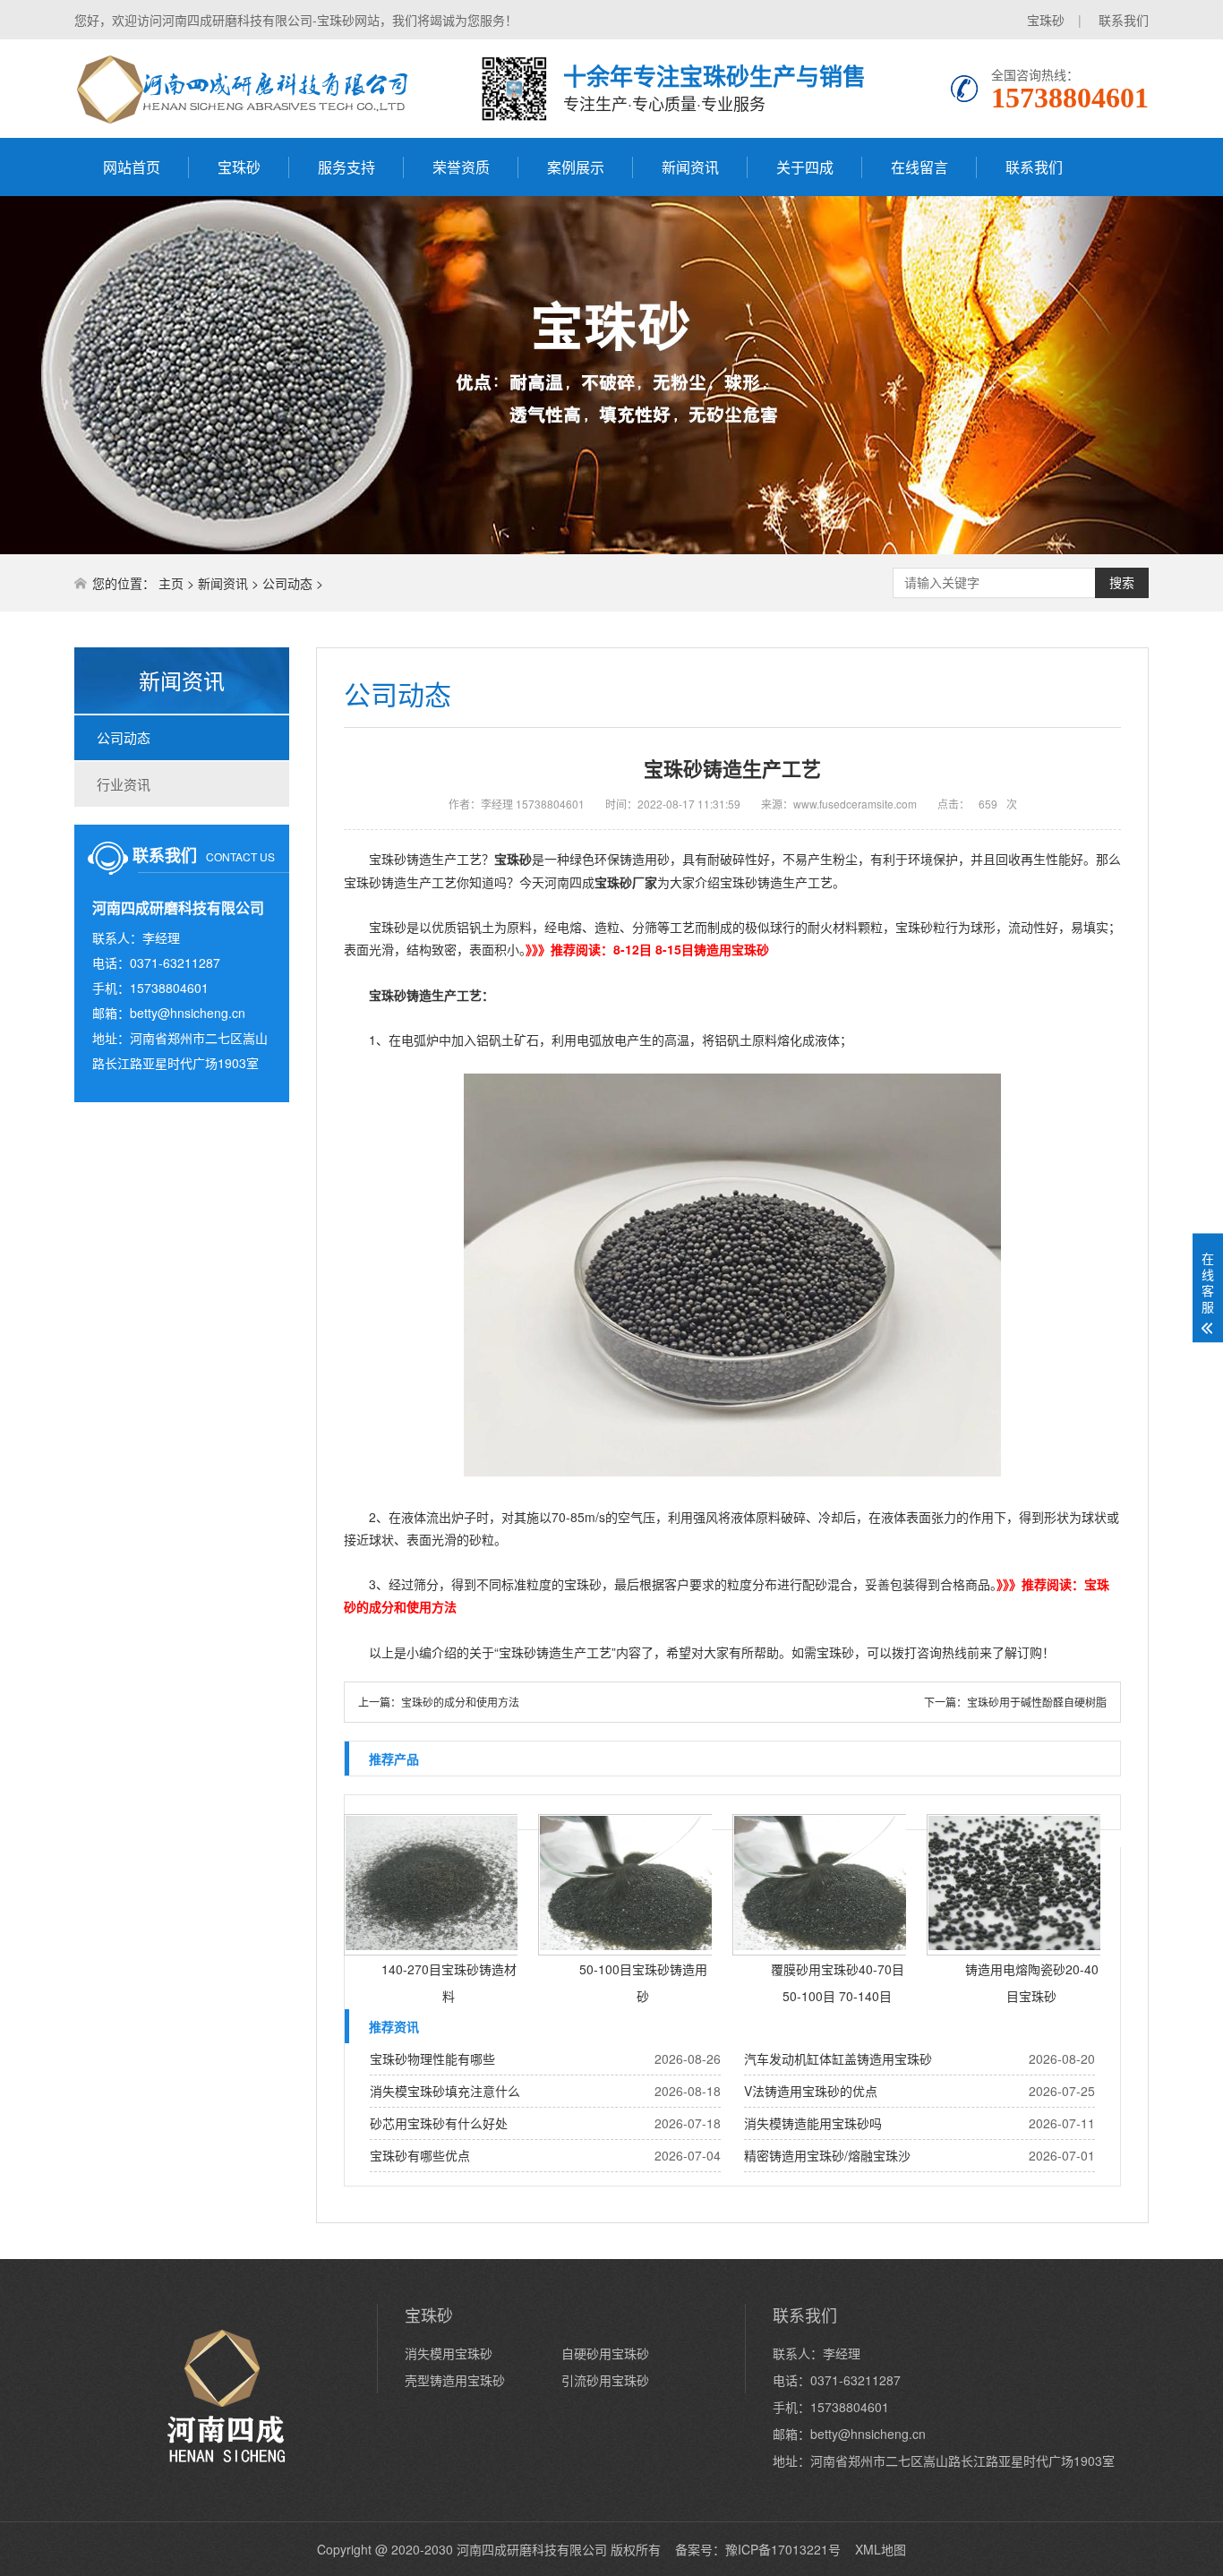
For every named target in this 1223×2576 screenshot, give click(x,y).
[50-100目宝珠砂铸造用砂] (629, 1885)
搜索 (1122, 583)
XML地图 (881, 2549)
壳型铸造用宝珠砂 (455, 2380)
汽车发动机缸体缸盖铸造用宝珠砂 (838, 2058)
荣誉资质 (461, 167)
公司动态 (287, 583)
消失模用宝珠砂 (449, 2353)
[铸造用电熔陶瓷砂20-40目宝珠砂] (1018, 1885)
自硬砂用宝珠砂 (605, 2353)
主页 (171, 583)
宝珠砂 (1046, 20)
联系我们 (1124, 20)
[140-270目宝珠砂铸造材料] (435, 1885)
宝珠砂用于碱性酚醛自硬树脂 (1037, 1702)
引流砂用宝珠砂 (605, 2380)
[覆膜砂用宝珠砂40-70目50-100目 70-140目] (824, 1885)
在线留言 (919, 167)
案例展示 (576, 167)
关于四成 (805, 167)
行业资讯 (124, 784)
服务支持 (346, 167)
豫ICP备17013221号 (783, 2549)
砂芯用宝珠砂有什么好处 (439, 2123)
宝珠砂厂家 (626, 882)
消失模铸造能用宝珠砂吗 (813, 2123)
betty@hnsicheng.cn (188, 1013)
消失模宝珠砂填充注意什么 (445, 2091)
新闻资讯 (690, 167)
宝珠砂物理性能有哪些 (432, 2058)
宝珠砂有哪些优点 (420, 2155)
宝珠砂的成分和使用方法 (460, 1702)
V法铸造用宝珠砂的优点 (811, 2091)
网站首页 (132, 167)
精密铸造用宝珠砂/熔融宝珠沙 (827, 2155)
